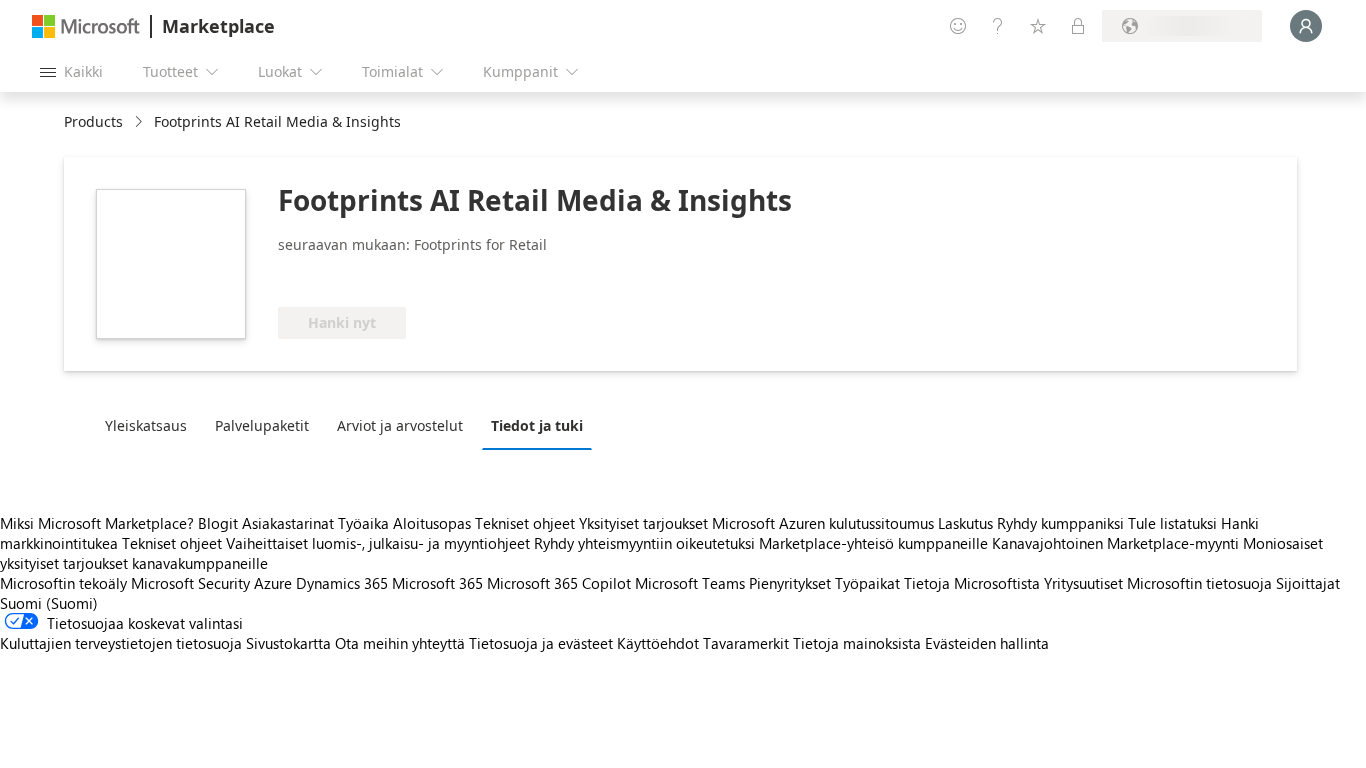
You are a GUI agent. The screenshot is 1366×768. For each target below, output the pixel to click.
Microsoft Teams (690, 583)
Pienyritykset (790, 583)
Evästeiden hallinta (987, 643)
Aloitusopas (432, 523)
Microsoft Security (190, 583)
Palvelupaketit (262, 425)
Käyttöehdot (658, 643)
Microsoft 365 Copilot (559, 583)
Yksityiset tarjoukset (643, 523)
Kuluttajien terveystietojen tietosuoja (121, 643)
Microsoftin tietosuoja (1199, 583)
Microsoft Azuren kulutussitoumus (825, 523)
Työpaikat (867, 583)
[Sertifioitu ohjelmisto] (344, 277)
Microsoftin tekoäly (63, 583)
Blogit (218, 523)
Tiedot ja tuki (537, 425)
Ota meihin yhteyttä (400, 643)
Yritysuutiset (1083, 583)
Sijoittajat (1308, 583)
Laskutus (965, 523)
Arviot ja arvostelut (400, 425)
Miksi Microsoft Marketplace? (97, 523)
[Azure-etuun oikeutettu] (497, 277)
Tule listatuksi (1172, 523)
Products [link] (93, 121)
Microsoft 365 (437, 583)
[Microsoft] (86, 26)
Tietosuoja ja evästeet (541, 643)
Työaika (363, 523)
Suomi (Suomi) (49, 603)
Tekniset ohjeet (525, 523)
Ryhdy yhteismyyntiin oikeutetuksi (644, 543)
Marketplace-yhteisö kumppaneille (873, 543)
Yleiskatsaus (146, 425)
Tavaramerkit (746, 643)
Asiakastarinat (288, 523)
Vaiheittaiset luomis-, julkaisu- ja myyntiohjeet (378, 543)
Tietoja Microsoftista (972, 583)
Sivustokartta (288, 643)
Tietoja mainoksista (857, 643)
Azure (273, 583)
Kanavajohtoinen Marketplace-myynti (1115, 543)
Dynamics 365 (342, 583)
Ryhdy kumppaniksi (1060, 523)
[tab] (151, 425)
